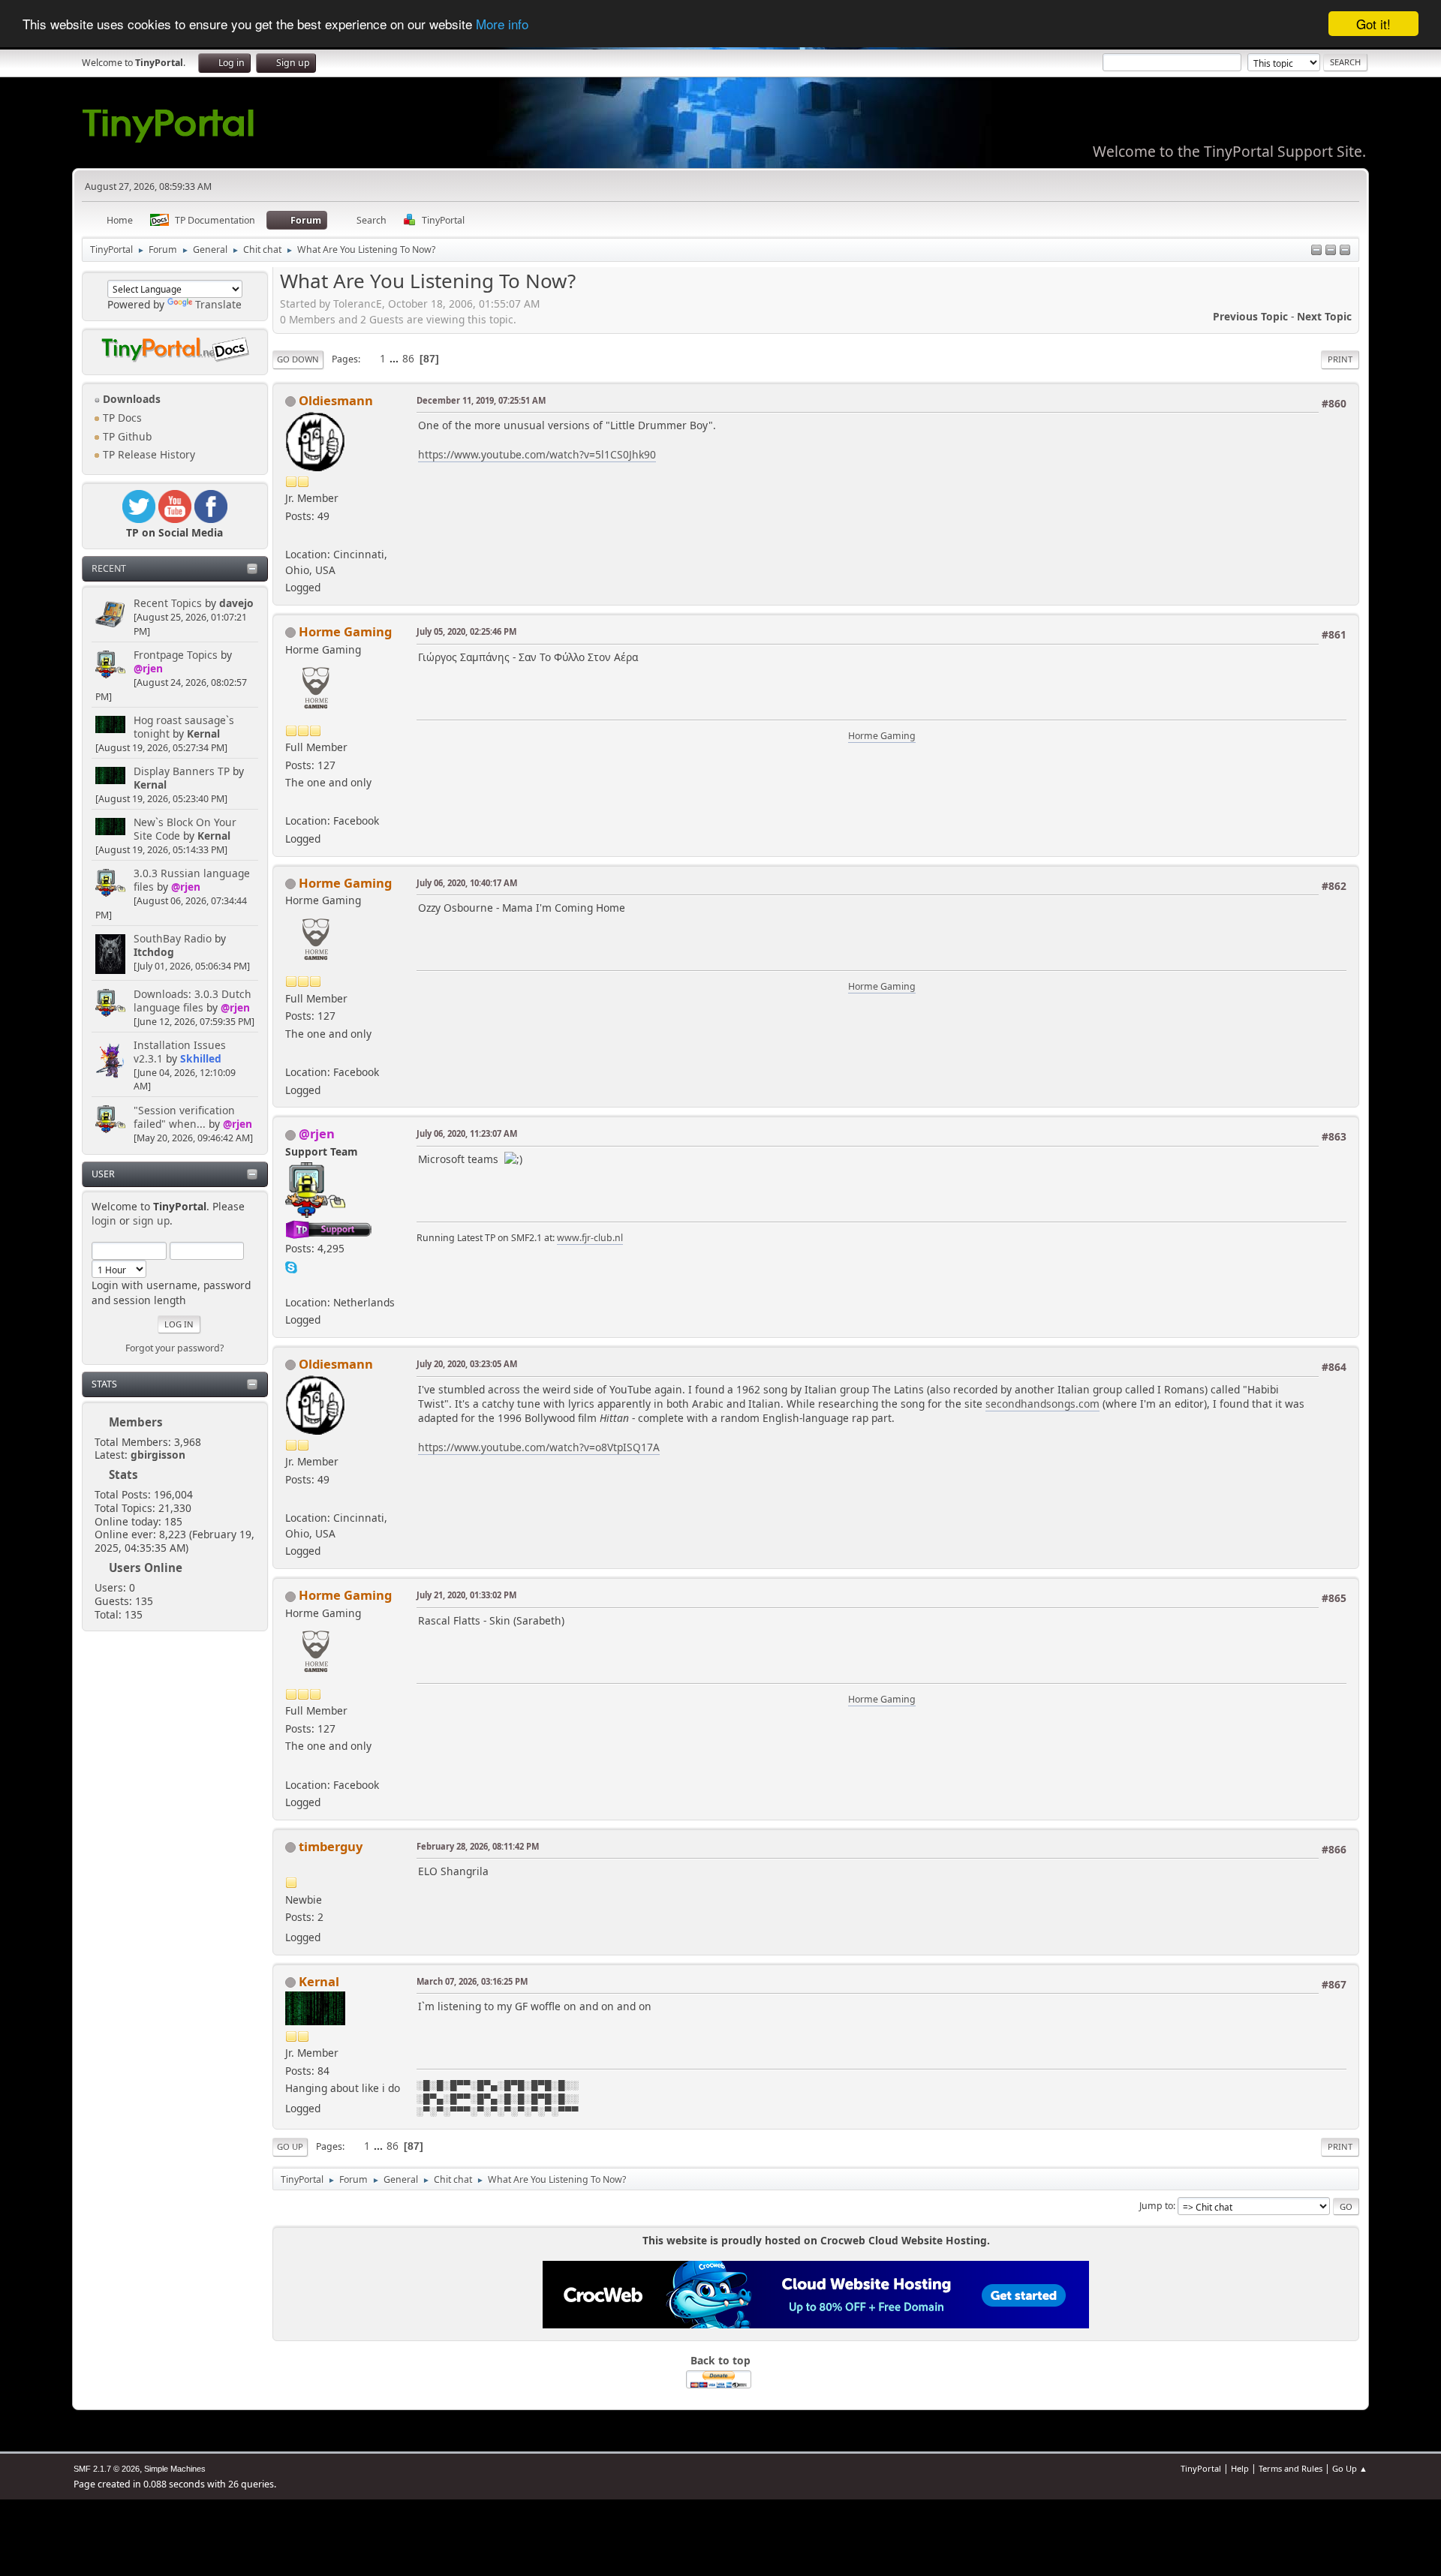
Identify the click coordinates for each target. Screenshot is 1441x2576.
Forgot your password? (174, 1348)
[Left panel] (1316, 251)
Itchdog (154, 952)
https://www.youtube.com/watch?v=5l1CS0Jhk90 (537, 454)
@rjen (148, 668)
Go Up (290, 2146)
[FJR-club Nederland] (291, 1283)
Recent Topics (168, 603)
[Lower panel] (1331, 251)
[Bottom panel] (1345, 251)
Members (136, 1422)
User (103, 1174)
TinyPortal (1201, 2468)
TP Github (126, 436)
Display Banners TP (182, 771)
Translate (218, 304)
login (104, 1220)
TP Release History (147, 454)
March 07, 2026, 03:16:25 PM (472, 1981)
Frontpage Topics (176, 655)
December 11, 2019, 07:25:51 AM (481, 400)
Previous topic (1250, 316)
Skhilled (201, 1058)
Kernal (203, 733)
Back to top (720, 2360)
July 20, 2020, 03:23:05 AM (467, 1364)
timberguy (331, 1846)
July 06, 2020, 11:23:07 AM (467, 1133)
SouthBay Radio (173, 938)
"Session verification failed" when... (184, 1117)
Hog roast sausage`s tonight (184, 727)
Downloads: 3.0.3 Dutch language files (193, 1001)
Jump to (1156, 2206)
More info (502, 24)
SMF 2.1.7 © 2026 (107, 2469)
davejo (236, 603)
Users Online (146, 1568)
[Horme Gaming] (291, 803)
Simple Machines (175, 2469)
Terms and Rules (1291, 2468)
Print (1340, 359)
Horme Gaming (345, 631)
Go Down (298, 359)
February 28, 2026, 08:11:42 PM (478, 1846)
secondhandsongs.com (1042, 1404)
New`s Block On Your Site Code (185, 829)
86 (408, 358)
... (396, 358)
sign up (151, 1220)
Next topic (1324, 316)
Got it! (1373, 24)
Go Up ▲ (1350, 2468)
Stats (104, 1384)
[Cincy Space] (291, 535)
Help (1240, 2468)
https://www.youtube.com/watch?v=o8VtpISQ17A (539, 1447)
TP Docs (121, 418)
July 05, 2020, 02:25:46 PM (466, 631)
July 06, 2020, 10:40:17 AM (467, 883)
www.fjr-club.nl (590, 1238)
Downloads (130, 399)
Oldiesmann (336, 400)
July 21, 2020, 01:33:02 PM (466, 1595)
